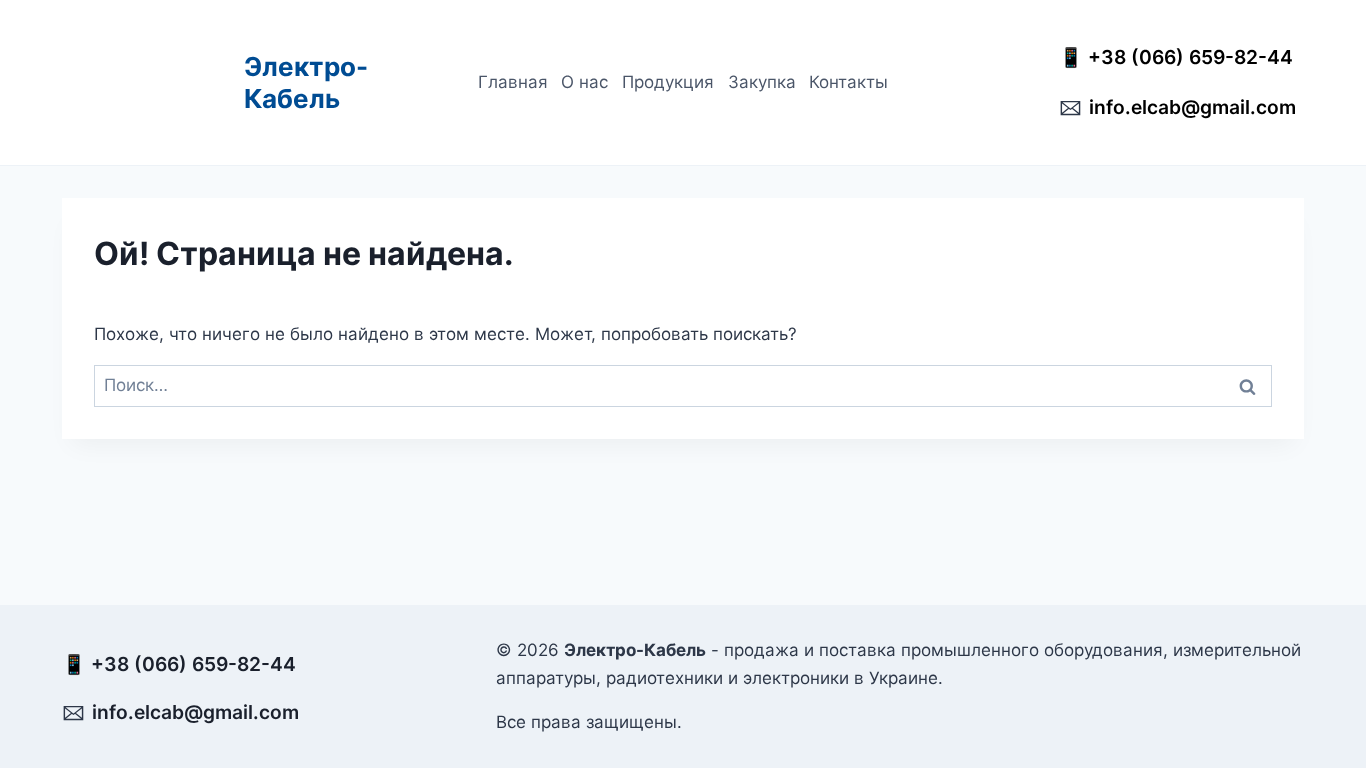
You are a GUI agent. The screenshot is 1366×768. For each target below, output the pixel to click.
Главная (513, 82)
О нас (584, 82)
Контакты (848, 82)
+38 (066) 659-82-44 (1195, 57)
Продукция (668, 82)
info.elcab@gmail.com (1192, 107)
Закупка (762, 82)
